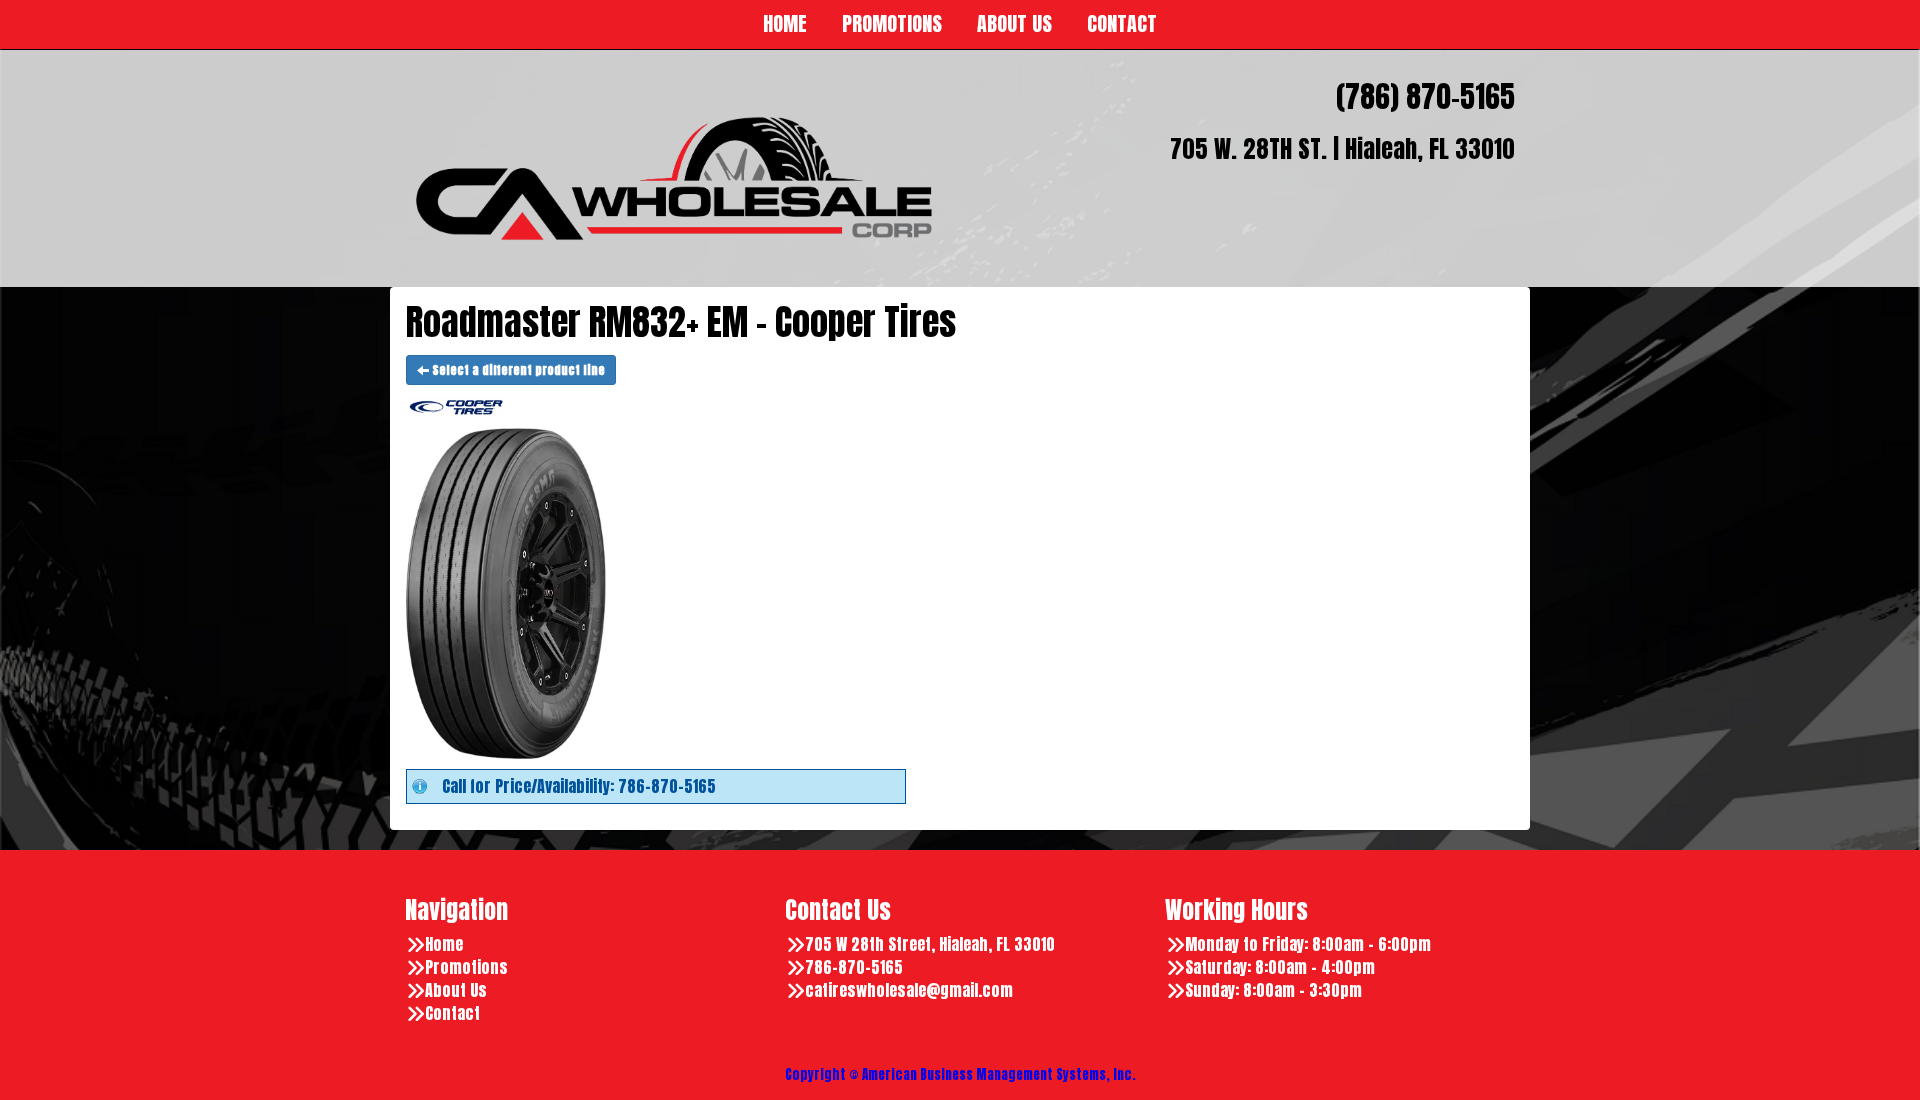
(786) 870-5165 (1425, 97)
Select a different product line (517, 370)
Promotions (466, 967)
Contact (452, 1013)
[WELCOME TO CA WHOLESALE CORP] (675, 179)
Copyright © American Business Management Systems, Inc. (960, 1074)
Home (444, 944)
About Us (456, 990)
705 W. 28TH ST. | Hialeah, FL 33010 (1342, 149)
